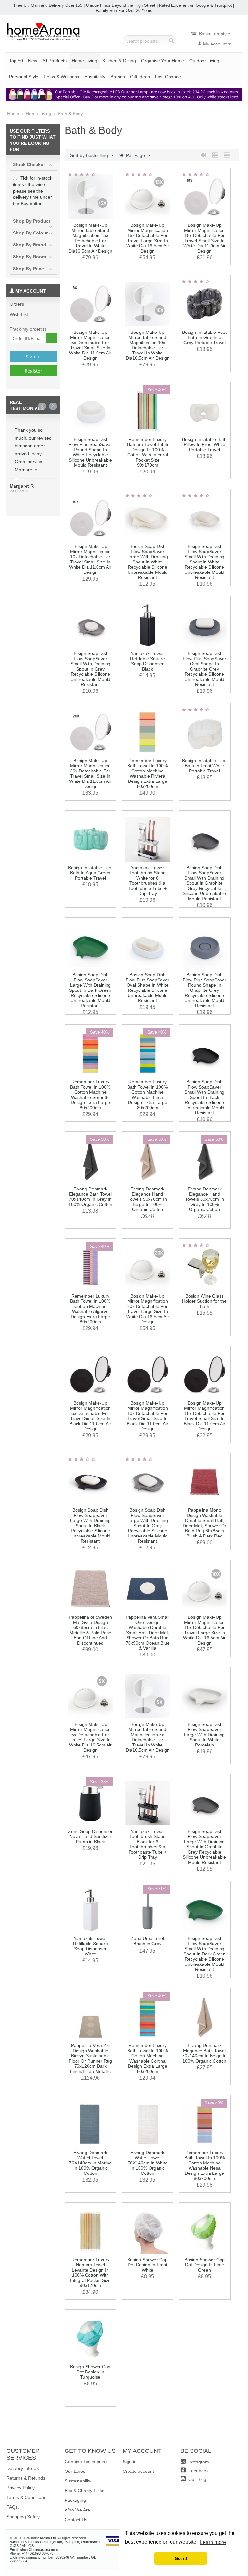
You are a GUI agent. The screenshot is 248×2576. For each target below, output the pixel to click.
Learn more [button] (213, 2542)
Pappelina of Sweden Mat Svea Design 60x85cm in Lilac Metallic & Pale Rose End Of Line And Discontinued (90, 1630)
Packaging (75, 2500)
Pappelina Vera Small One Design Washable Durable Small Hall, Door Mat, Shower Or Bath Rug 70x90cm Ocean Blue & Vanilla (148, 1633)
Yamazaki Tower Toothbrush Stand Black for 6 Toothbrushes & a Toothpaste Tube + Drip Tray (148, 1844)
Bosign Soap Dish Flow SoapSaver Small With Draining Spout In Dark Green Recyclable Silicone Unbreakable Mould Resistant (205, 1954)
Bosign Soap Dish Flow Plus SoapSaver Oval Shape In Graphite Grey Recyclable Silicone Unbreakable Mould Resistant (205, 669)
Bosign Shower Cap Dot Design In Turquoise (90, 2372)
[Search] (171, 41)
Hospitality (95, 77)
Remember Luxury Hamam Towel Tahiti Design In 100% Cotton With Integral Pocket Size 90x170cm (147, 452)
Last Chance (168, 77)
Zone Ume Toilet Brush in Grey (148, 1941)
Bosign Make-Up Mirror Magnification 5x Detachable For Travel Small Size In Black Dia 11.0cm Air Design (90, 1416)
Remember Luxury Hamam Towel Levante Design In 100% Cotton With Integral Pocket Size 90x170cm (90, 2273)
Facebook (198, 2471)
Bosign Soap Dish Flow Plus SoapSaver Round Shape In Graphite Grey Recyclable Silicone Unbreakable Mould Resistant (205, 990)
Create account (138, 2471)
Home (13, 114)
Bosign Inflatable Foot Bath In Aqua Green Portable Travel (90, 873)
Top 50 (16, 61)
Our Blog (197, 2479)
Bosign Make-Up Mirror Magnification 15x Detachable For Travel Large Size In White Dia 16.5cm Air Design (148, 238)
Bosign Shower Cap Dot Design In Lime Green (205, 2265)
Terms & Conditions (26, 2497)
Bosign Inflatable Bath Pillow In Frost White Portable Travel (204, 444)
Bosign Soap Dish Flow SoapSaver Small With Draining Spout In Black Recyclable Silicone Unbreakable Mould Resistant (204, 1097)
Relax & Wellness (61, 77)
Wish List (19, 314)
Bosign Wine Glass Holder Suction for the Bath (204, 1301)
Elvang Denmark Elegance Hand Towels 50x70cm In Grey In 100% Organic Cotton (205, 1199)
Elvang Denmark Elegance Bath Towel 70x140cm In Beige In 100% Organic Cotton (204, 2053)
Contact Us (76, 2520)
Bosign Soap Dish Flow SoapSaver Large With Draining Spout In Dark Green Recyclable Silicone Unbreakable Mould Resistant (90, 990)
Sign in (33, 357)
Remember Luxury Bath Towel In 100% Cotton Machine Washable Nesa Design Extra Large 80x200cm (205, 2165)
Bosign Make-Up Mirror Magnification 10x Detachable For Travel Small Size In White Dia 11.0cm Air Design (90, 559)
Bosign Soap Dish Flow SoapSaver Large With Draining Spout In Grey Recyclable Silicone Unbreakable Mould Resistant (148, 1526)
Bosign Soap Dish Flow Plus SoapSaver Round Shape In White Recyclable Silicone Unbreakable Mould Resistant (90, 452)
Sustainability (78, 2481)
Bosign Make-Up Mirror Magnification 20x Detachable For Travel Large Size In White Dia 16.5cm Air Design (148, 1309)
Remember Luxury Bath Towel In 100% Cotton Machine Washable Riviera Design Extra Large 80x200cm (147, 773)
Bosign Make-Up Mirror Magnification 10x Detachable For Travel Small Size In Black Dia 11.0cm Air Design (147, 1416)
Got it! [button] (181, 2559)
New (33, 61)
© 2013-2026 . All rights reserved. (48, 2538)
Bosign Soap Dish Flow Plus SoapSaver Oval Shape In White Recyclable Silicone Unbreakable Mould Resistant (147, 988)
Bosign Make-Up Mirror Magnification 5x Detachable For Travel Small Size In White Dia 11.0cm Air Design (90, 345)
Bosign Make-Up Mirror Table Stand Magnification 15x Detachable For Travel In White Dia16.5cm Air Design (90, 238)
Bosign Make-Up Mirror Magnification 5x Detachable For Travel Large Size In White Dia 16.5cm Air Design (90, 1737)
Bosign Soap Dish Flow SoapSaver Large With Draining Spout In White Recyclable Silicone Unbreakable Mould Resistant (148, 562)
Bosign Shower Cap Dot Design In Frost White (147, 2265)
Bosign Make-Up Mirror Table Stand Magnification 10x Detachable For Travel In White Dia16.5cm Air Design (148, 345)
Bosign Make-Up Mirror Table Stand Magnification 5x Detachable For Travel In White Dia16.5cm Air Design (148, 1737)
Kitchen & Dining (119, 61)
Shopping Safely (23, 2517)
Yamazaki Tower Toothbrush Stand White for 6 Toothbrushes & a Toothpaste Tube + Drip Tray (148, 880)
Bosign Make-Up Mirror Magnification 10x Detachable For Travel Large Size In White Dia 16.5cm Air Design (204, 1630)
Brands (118, 77)
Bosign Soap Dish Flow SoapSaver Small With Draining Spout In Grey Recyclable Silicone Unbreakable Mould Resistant (90, 669)
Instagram (198, 2462)
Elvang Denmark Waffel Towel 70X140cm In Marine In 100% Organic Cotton (90, 2163)
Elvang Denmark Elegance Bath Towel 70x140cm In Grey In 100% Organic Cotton (90, 1197)
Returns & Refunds (26, 2478)
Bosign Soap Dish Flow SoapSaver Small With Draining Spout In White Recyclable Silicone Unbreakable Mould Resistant (204, 562)
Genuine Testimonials (87, 2462)
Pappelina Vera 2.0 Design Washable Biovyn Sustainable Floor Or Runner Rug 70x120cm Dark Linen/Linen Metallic (90, 2058)
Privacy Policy (21, 2488)
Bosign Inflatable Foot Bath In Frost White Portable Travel (204, 766)
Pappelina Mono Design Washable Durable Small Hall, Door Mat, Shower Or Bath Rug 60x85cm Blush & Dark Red (205, 1523)
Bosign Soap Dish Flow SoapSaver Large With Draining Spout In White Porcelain (204, 1735)
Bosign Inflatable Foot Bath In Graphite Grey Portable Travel (204, 337)
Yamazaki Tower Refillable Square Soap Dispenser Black (148, 661)
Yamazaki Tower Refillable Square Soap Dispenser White (90, 1946)
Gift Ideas (140, 77)
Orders (17, 304)
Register (33, 371)
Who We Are (77, 2510)
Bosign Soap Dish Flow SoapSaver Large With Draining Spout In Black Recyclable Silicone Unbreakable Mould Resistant (90, 1526)
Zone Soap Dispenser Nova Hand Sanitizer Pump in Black (90, 1836)
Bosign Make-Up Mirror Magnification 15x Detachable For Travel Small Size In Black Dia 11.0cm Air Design (205, 1416)
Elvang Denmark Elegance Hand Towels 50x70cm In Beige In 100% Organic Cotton (147, 1199)
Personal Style (24, 77)
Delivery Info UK (23, 2468)
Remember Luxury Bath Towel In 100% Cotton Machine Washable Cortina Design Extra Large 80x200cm (147, 2058)
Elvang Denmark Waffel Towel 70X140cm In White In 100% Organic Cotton (148, 2163)
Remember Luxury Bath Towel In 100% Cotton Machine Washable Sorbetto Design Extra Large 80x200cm (90, 1095)
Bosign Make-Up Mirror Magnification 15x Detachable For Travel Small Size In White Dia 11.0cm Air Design (205, 238)
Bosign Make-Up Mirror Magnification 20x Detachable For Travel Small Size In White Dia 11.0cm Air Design (90, 773)
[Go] (51, 338)
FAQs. (13, 2507)
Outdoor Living (204, 61)
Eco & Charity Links (84, 2491)
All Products (54, 61)
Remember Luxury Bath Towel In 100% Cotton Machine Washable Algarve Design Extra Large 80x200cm (90, 1309)
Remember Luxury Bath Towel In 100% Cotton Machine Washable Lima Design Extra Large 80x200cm (147, 1095)
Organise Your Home (163, 61)
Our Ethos (75, 2471)
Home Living (84, 61)
